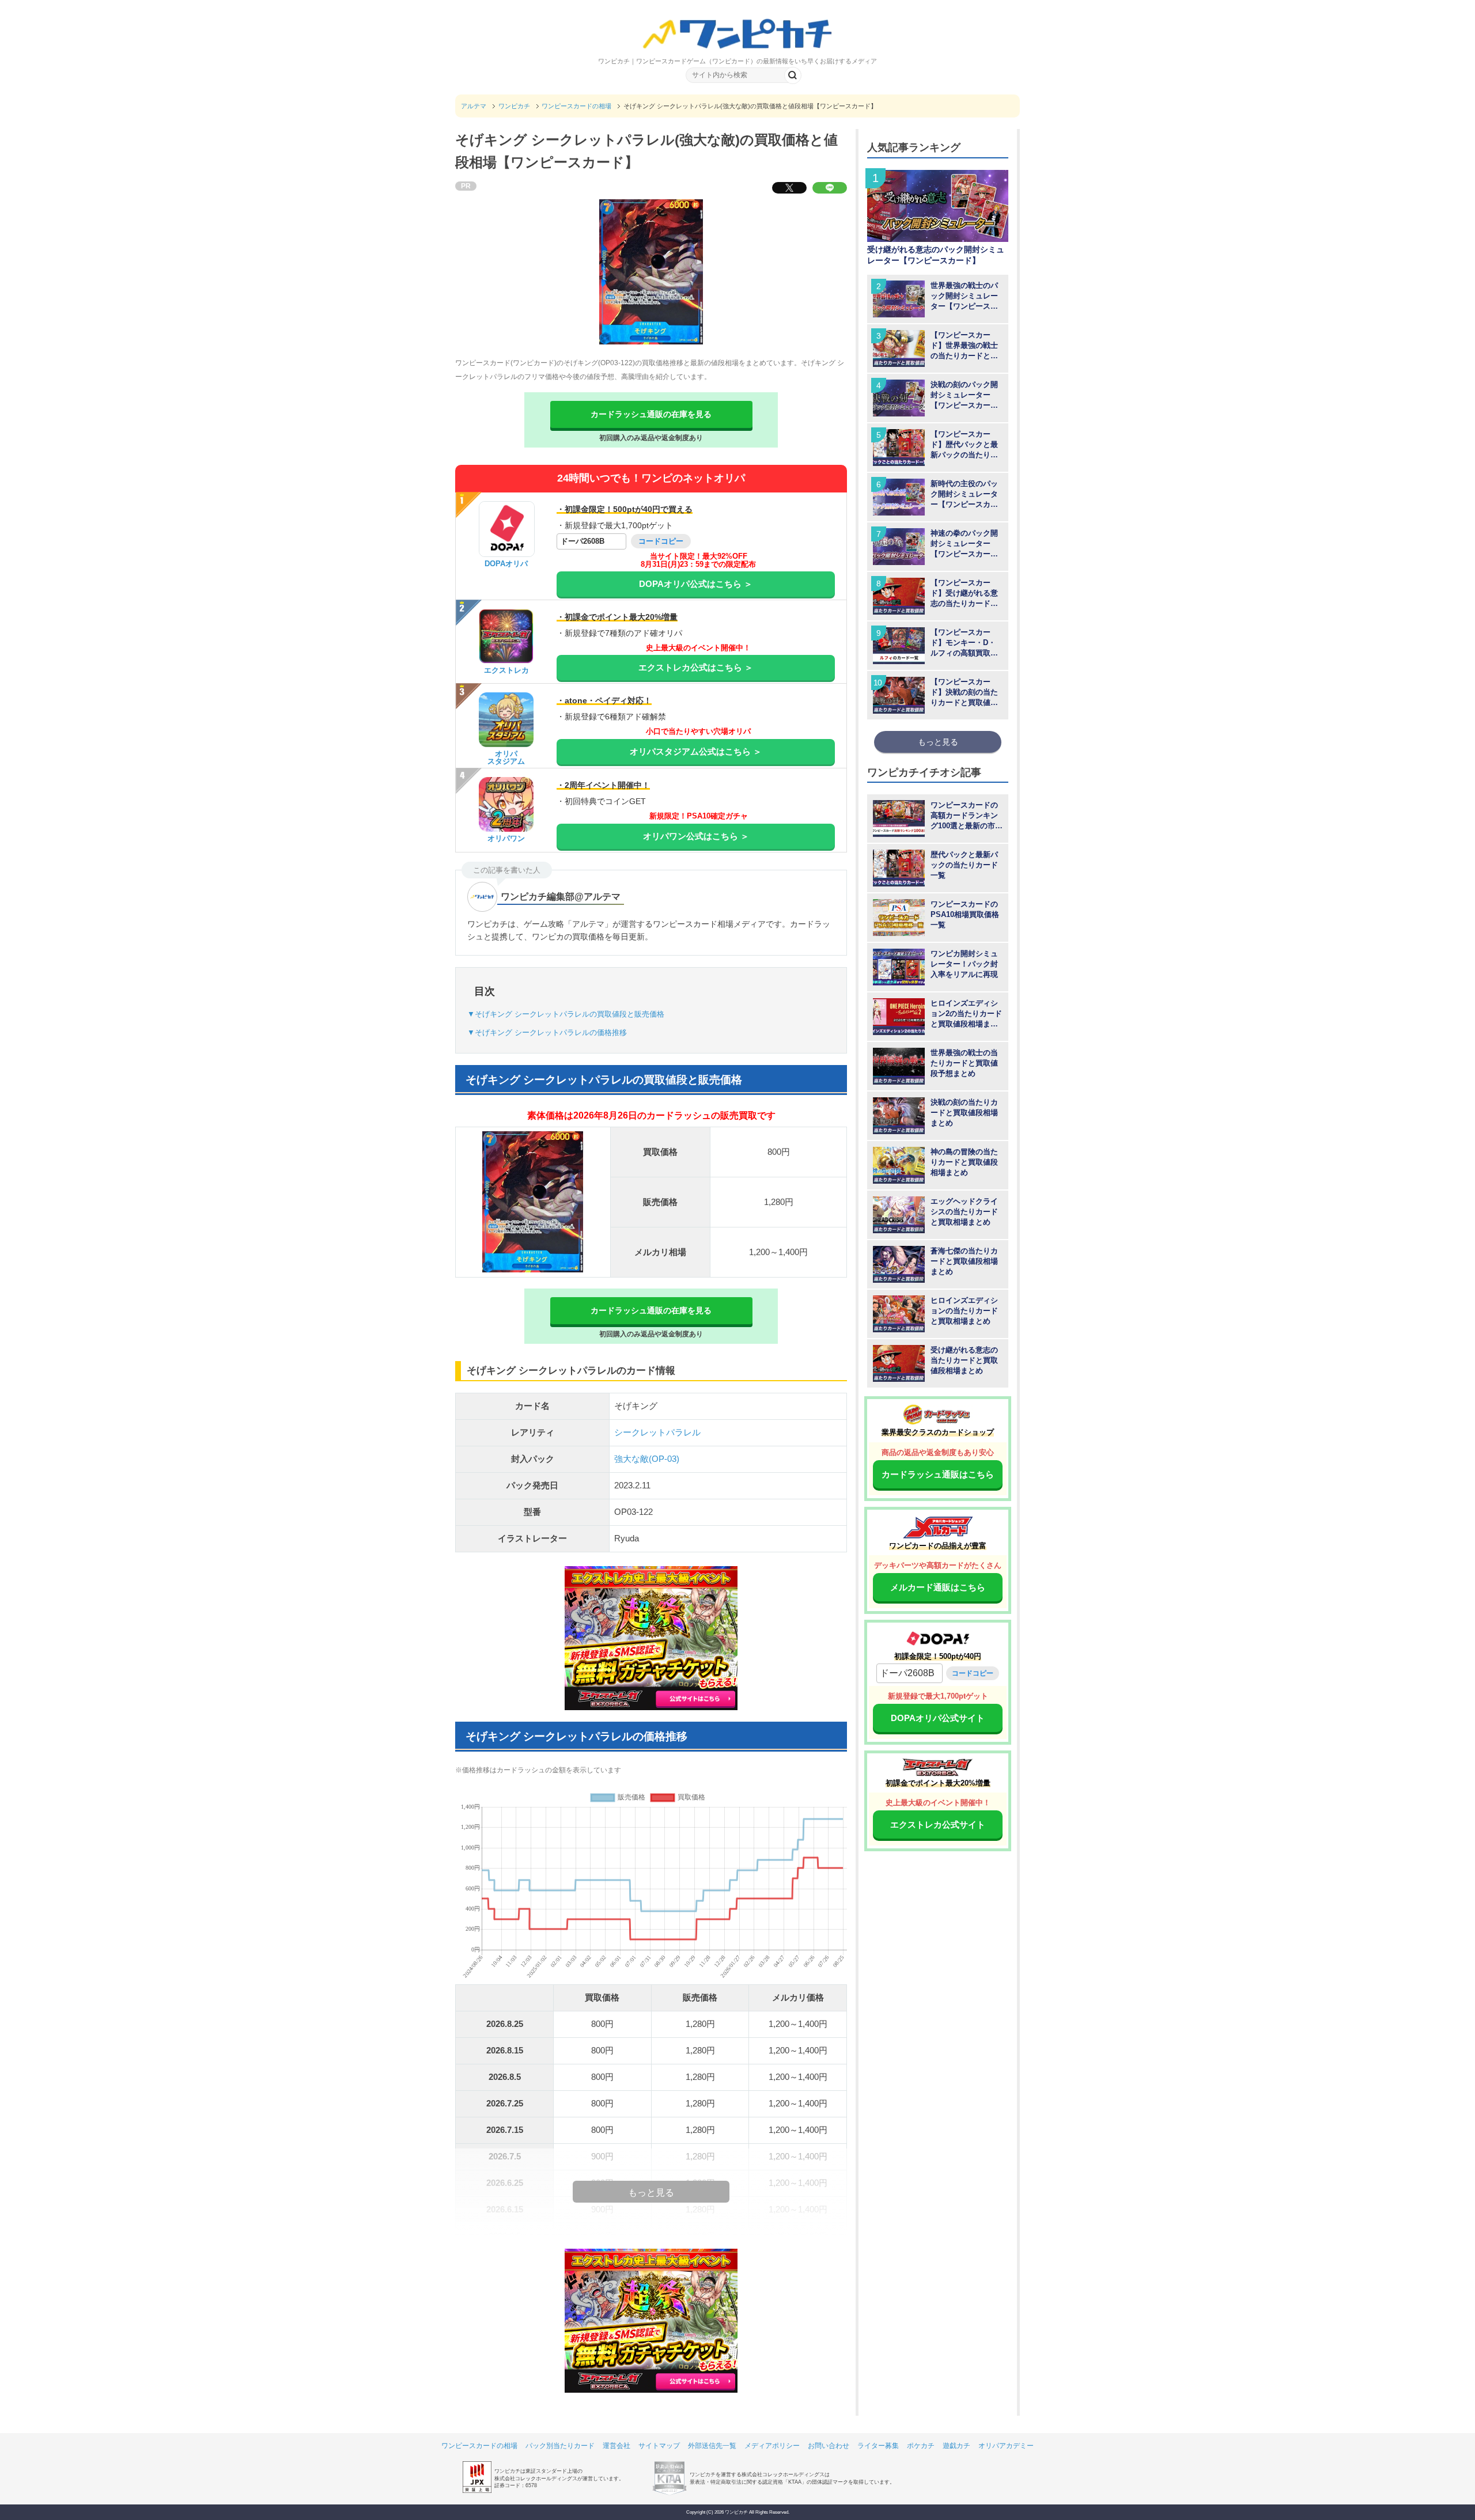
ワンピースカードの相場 (479, 2446)
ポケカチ (921, 2446)
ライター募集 (878, 2446)
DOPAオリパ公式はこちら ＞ (696, 584)
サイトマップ (659, 2446)
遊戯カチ (956, 2446)
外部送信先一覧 (712, 2446)
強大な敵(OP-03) (647, 1459)
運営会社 (617, 2446)
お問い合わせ (829, 2446)
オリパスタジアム (506, 757)
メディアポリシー (772, 2446)
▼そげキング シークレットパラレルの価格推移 (547, 1032)
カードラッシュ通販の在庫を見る (651, 414)
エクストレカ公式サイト (938, 1824)
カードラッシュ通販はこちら (938, 1474)
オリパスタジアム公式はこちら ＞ (696, 751)
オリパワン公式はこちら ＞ (696, 836)
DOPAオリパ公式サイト (938, 1718)
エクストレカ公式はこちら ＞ (696, 667)
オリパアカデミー (1006, 2446)
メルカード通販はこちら (938, 1587)
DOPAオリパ (506, 564)
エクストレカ (506, 670)
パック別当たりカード (560, 2446)
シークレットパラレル (657, 1432)
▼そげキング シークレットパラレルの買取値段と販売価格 (566, 1014)
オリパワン (506, 838)
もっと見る (938, 742)
